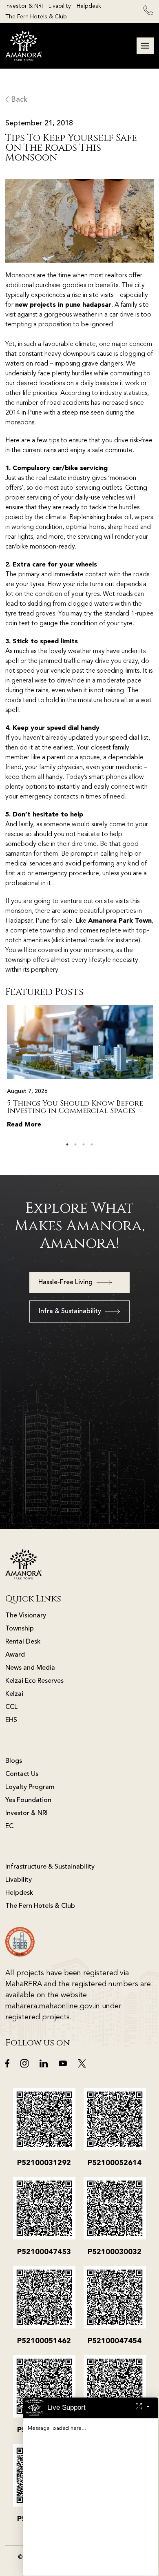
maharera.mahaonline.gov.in (53, 2006)
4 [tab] (92, 1144)
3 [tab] (84, 1144)
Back (18, 100)
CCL (11, 1707)
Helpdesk (89, 6)
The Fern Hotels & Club (36, 17)
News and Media (30, 1668)
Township (20, 1629)
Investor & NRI (24, 6)
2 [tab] (75, 1144)
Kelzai (14, 1694)
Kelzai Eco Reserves (34, 1681)
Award (15, 1655)
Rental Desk (23, 1642)
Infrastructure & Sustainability (50, 1867)
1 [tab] (67, 1144)
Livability (60, 6)
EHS (11, 1720)
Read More (24, 1125)
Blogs (14, 1761)
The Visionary (26, 1616)
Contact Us (22, 1774)
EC (9, 1827)
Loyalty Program (30, 1787)
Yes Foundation (28, 1800)
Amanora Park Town (120, 921)
